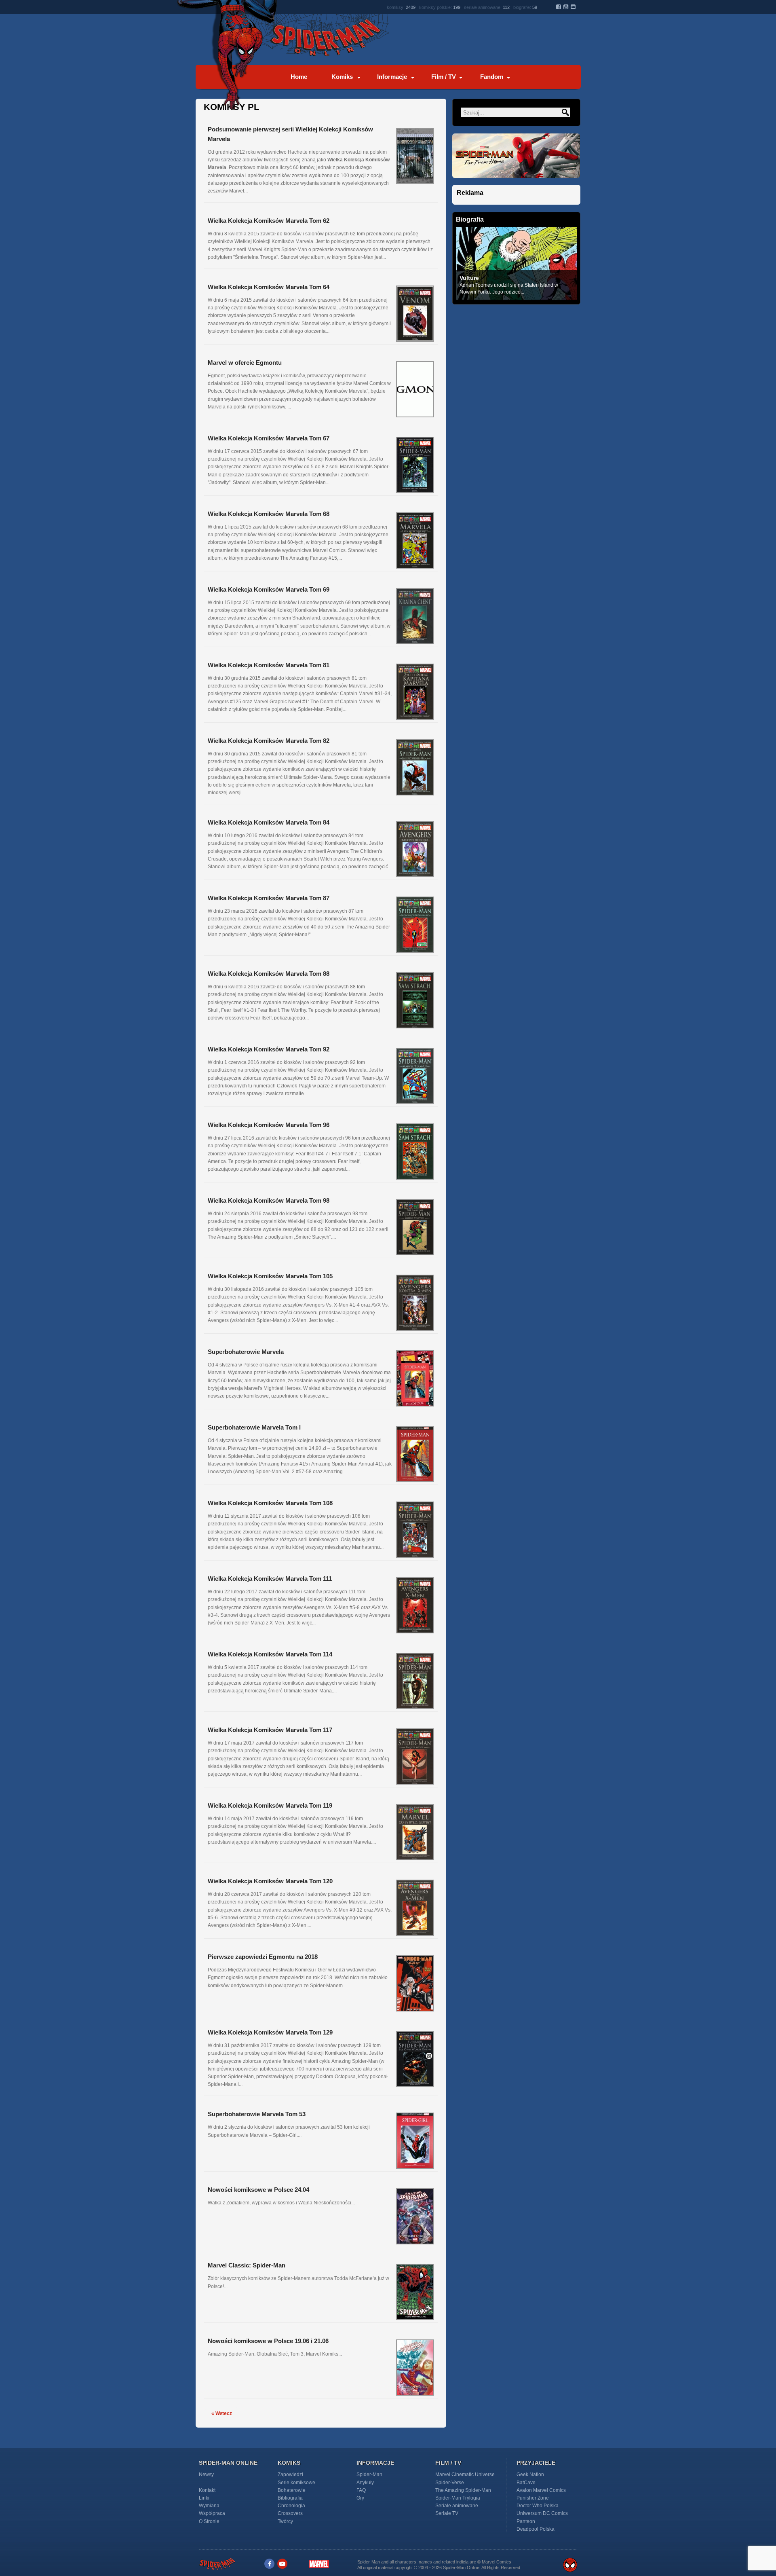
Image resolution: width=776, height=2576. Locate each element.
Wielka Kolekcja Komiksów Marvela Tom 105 (270, 1276)
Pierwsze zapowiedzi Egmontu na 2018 (263, 1957)
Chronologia (291, 2506)
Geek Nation (530, 2474)
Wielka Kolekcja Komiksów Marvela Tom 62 (269, 221)
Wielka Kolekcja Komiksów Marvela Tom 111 (270, 1579)
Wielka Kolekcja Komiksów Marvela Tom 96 (269, 1125)
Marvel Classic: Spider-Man (247, 2265)
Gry (360, 2498)
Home (299, 77)
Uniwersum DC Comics (542, 2513)
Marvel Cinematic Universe (465, 2474)
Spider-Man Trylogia (458, 2498)
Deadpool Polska (536, 2529)
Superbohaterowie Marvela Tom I (254, 1427)
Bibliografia (290, 2498)
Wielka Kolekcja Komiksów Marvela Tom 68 (269, 514)
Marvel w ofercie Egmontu (245, 363)
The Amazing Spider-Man (463, 2490)
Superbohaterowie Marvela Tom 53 (257, 2114)
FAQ (361, 2490)
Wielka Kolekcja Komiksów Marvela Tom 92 (269, 1049)
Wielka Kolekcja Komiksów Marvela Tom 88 (269, 974)
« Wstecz (221, 2413)
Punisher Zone (533, 2498)
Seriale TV (447, 2513)
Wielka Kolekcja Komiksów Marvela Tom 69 (269, 589)
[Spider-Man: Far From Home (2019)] (516, 183)
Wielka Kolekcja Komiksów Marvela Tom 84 (269, 822)
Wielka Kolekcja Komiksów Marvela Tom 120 (270, 1881)
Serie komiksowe (296, 2483)
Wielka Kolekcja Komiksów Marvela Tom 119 (270, 1805)
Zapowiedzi (290, 2474)
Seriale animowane (457, 2506)
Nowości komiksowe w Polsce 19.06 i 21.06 (268, 2341)
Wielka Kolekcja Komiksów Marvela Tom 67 (269, 438)
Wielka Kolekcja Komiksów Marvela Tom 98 (269, 1200)
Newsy (206, 2474)
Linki (204, 2498)
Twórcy (285, 2521)
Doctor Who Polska (538, 2506)
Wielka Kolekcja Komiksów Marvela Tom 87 (269, 898)
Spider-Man (369, 2474)
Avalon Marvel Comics (541, 2490)
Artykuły (365, 2483)
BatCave (526, 2483)
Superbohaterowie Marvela (246, 1352)
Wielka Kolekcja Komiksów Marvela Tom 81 (269, 665)
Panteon (526, 2521)
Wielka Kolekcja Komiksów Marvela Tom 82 (269, 741)
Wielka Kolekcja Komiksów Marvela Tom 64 (269, 287)
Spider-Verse (450, 2483)
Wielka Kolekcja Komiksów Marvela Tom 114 (270, 1654)
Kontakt (207, 2490)
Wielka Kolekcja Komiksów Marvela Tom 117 (270, 1730)
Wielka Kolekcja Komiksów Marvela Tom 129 (270, 2032)
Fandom (492, 77)
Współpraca (212, 2513)
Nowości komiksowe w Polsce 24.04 (258, 2190)
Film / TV (444, 77)
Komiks (342, 77)
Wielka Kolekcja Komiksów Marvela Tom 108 (270, 1503)
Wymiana (209, 2506)
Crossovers (290, 2513)
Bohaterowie (292, 2490)
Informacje (392, 77)
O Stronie (209, 2521)
